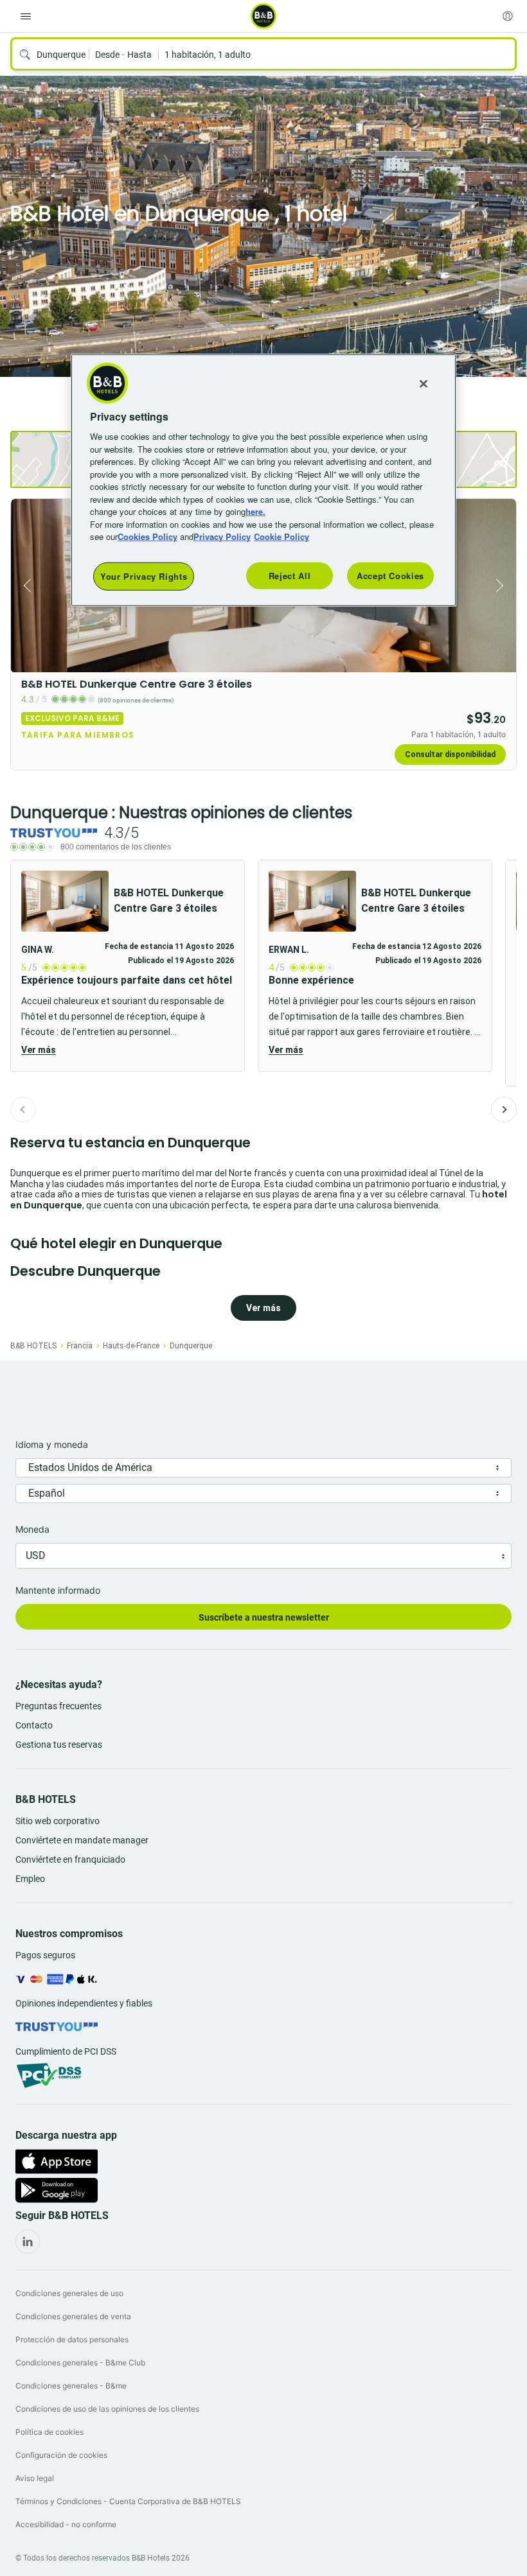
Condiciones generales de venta (73, 2316)
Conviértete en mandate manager (82, 1840)
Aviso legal (35, 2478)
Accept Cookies (390, 576)
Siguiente (504, 1110)
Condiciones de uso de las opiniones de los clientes (107, 2409)
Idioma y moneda (52, 1444)
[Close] (424, 384)
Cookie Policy (281, 536)
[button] (128, 966)
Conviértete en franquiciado (70, 1859)
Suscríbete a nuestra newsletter (264, 1617)
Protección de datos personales (72, 2339)
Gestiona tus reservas (59, 1745)
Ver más (39, 1050)
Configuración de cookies (61, 2455)
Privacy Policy (222, 536)
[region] (263, 480)
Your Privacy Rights (144, 576)
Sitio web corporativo (58, 1821)
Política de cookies (49, 2432)
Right (503, 586)
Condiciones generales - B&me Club (80, 2363)
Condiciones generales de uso (69, 2293)
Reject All (290, 576)
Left (24, 586)
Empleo (30, 1879)
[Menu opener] (26, 16)
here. (255, 511)
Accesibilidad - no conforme (66, 2524)
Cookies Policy (147, 536)
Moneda (32, 1529)
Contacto (34, 1725)
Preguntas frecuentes (58, 1706)
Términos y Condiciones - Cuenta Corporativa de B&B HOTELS (128, 2501)
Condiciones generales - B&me (71, 2386)
